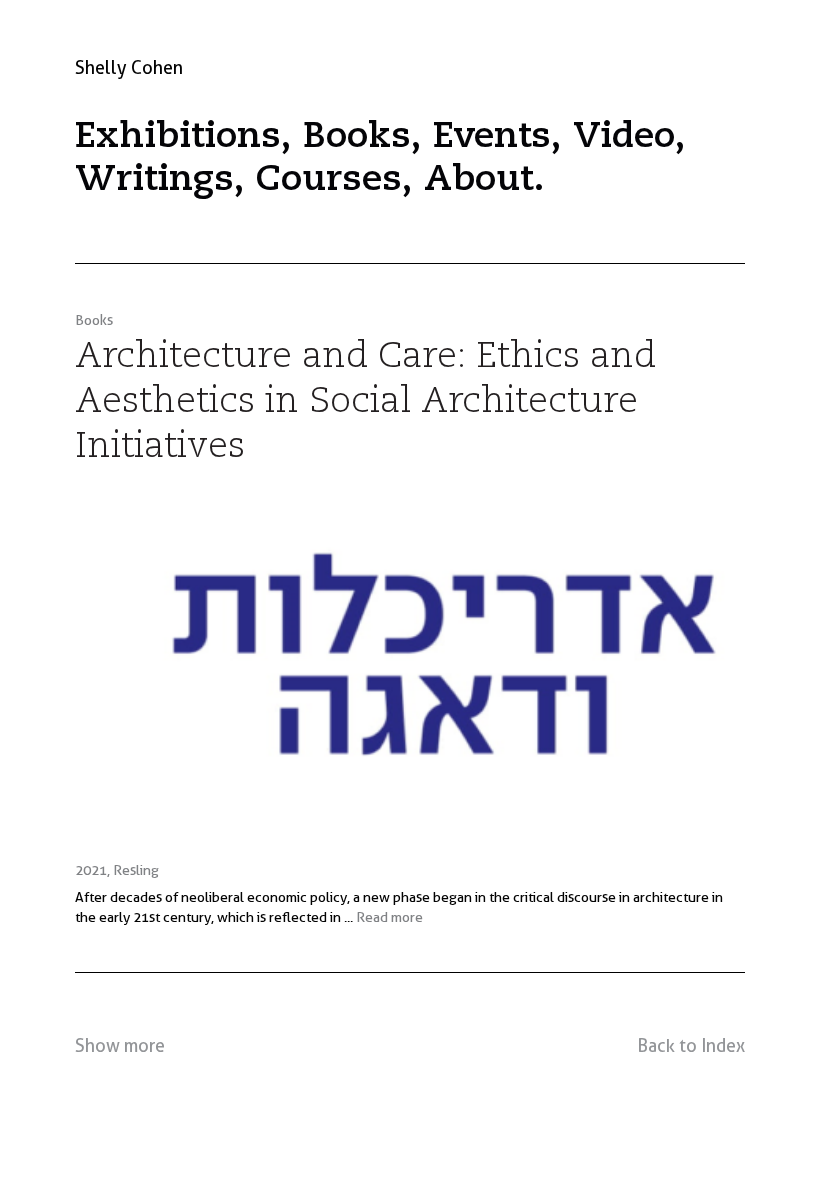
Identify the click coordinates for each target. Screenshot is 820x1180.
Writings (154, 180)
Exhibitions (178, 137)
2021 (91, 870)
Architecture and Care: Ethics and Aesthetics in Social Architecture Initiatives (365, 402)
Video (624, 137)
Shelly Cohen (129, 67)
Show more (120, 1045)
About (478, 180)
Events (492, 137)
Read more (389, 917)
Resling (136, 870)
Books (357, 137)
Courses (329, 180)
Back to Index (691, 1045)
